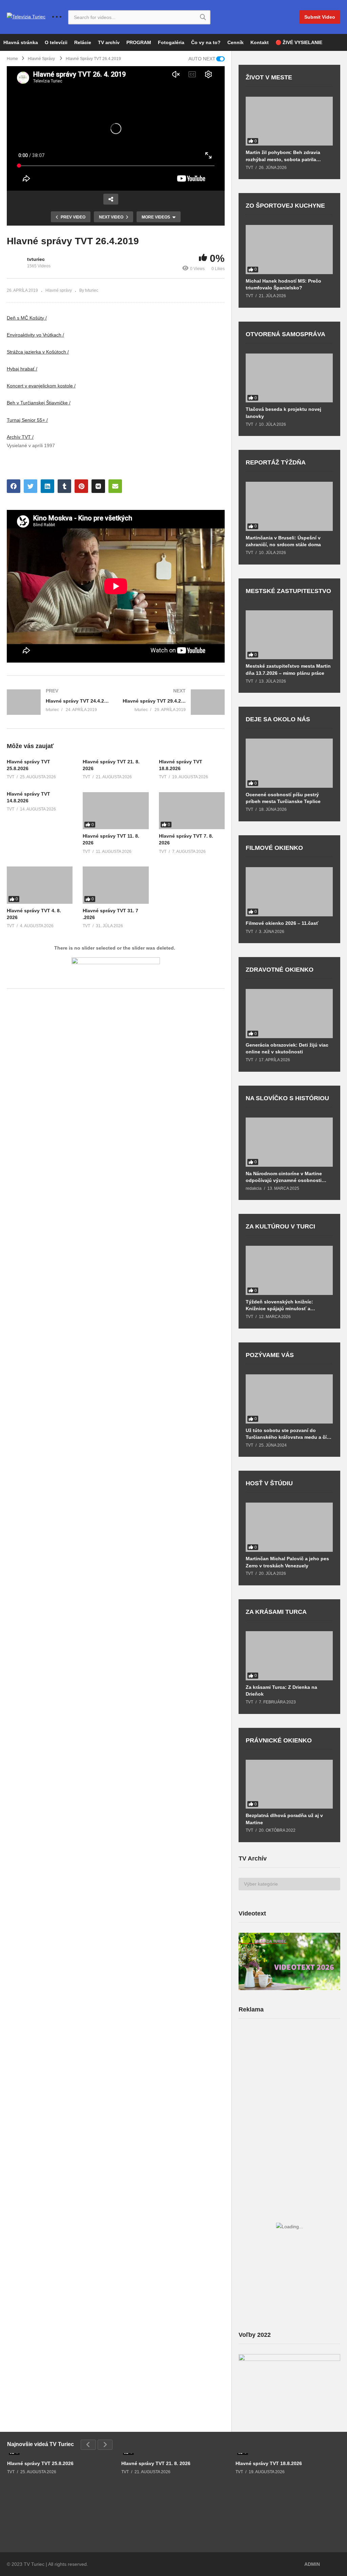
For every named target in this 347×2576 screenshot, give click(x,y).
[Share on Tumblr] (64, 486)
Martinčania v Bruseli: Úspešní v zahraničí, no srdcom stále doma (283, 541)
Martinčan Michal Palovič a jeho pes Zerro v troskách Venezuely (287, 1562)
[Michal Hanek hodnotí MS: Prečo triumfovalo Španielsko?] (289, 250)
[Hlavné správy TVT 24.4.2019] (58, 702)
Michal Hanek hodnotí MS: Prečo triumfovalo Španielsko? (283, 284)
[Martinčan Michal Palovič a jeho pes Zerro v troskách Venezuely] (289, 1527)
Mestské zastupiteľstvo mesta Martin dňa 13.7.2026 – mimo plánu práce (288, 669)
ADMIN (312, 2564)
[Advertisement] (289, 2077)
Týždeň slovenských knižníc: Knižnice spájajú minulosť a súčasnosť (279, 1305)
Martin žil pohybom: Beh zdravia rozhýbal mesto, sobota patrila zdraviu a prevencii (283, 156)
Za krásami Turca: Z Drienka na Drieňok (281, 1691)
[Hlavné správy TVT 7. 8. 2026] (192, 811)
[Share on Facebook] (14, 486)
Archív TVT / (20, 437)
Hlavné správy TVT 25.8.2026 (40, 2463)
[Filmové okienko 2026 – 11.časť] (289, 892)
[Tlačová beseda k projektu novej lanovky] (289, 378)
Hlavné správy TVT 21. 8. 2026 (156, 2463)
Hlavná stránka (21, 42)
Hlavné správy (59, 290)
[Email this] (115, 486)
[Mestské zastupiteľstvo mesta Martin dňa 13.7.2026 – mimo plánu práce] (289, 635)
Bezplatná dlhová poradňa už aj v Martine (284, 1819)
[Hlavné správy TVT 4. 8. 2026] (40, 885)
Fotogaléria (171, 42)
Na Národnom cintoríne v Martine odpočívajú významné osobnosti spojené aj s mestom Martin (284, 1177)
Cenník (236, 42)
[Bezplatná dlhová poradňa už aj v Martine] (289, 1784)
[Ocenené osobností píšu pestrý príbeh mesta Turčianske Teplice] (289, 763)
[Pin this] (81, 486)
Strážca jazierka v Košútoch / (38, 352)
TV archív (109, 42)
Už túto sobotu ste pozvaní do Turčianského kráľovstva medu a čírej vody (289, 1434)
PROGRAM (139, 42)
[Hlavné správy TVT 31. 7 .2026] (116, 885)
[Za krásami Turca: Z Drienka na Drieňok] (289, 1656)
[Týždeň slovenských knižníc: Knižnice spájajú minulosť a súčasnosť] (289, 1270)
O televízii (56, 42)
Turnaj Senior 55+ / (27, 420)
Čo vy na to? (206, 42)
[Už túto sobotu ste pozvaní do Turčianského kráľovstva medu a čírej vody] (289, 1399)
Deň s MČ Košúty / (27, 318)
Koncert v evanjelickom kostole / (41, 386)
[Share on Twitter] (30, 486)
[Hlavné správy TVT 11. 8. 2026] (116, 811)
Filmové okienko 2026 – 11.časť (282, 923)
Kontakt (260, 42)
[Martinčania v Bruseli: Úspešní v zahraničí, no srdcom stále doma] (289, 506)
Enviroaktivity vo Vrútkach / (35, 335)
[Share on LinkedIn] (47, 486)
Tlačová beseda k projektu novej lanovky (283, 413)
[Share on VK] (98, 486)
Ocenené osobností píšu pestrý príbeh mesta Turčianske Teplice (283, 798)
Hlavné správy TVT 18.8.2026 (269, 2463)
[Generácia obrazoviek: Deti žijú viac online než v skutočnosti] (289, 1014)
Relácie (83, 42)
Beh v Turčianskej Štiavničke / (39, 403)
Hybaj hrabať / (22, 369)
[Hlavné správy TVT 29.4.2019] (174, 702)
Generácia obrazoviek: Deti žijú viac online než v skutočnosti (287, 1048)
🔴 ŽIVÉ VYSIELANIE (299, 42)
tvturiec (36, 259)
